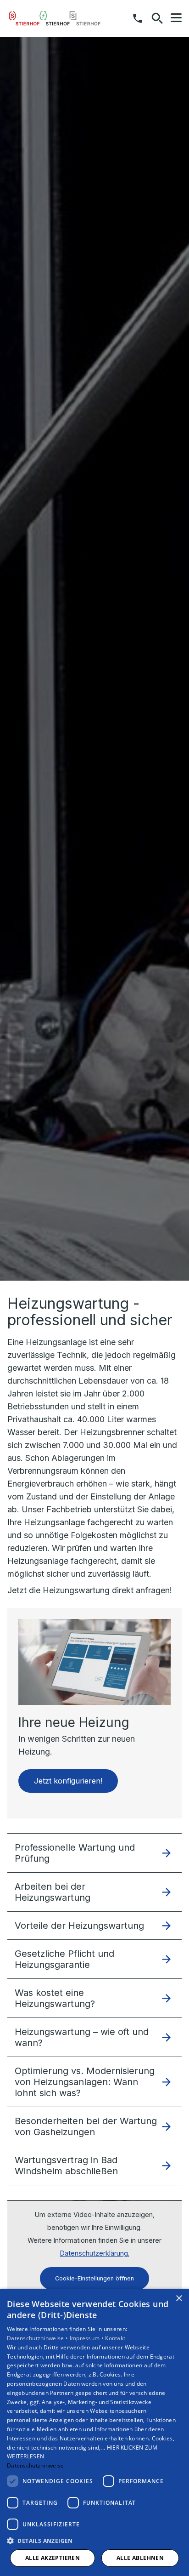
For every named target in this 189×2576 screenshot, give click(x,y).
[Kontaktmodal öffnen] (138, 18)
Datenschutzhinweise (36, 2465)
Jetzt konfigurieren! (68, 1781)
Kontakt (115, 2338)
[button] (176, 18)
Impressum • (88, 2338)
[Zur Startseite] (55, 18)
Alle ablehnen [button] (140, 2558)
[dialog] (94, 2432)
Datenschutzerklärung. (95, 2253)
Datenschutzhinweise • (38, 2338)
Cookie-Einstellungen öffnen (94, 2278)
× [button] (179, 2299)
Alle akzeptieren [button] (53, 2558)
